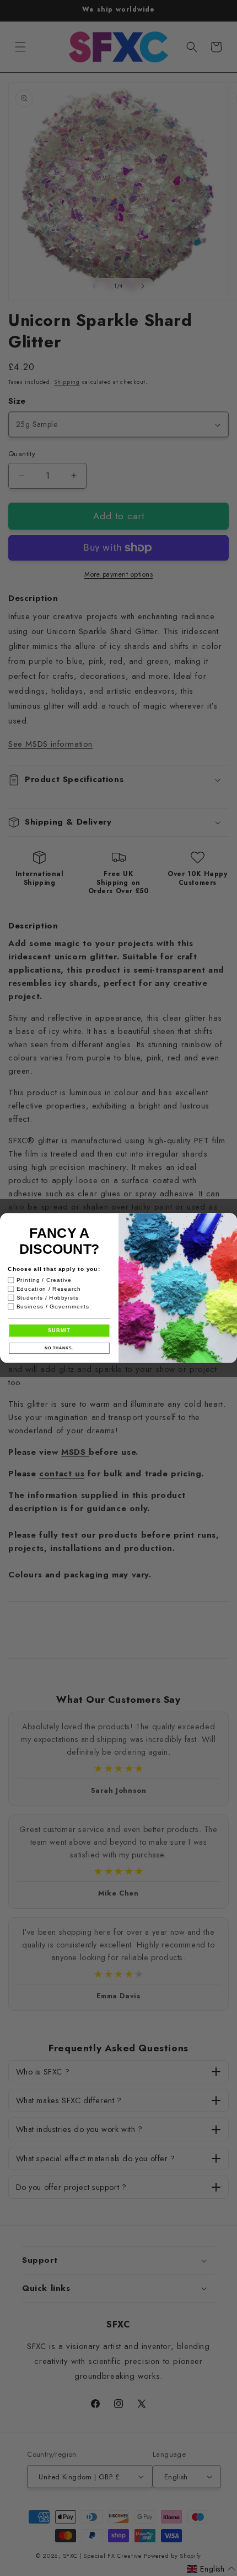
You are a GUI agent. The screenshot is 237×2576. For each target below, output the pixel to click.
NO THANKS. (59, 1348)
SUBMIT (59, 1330)
